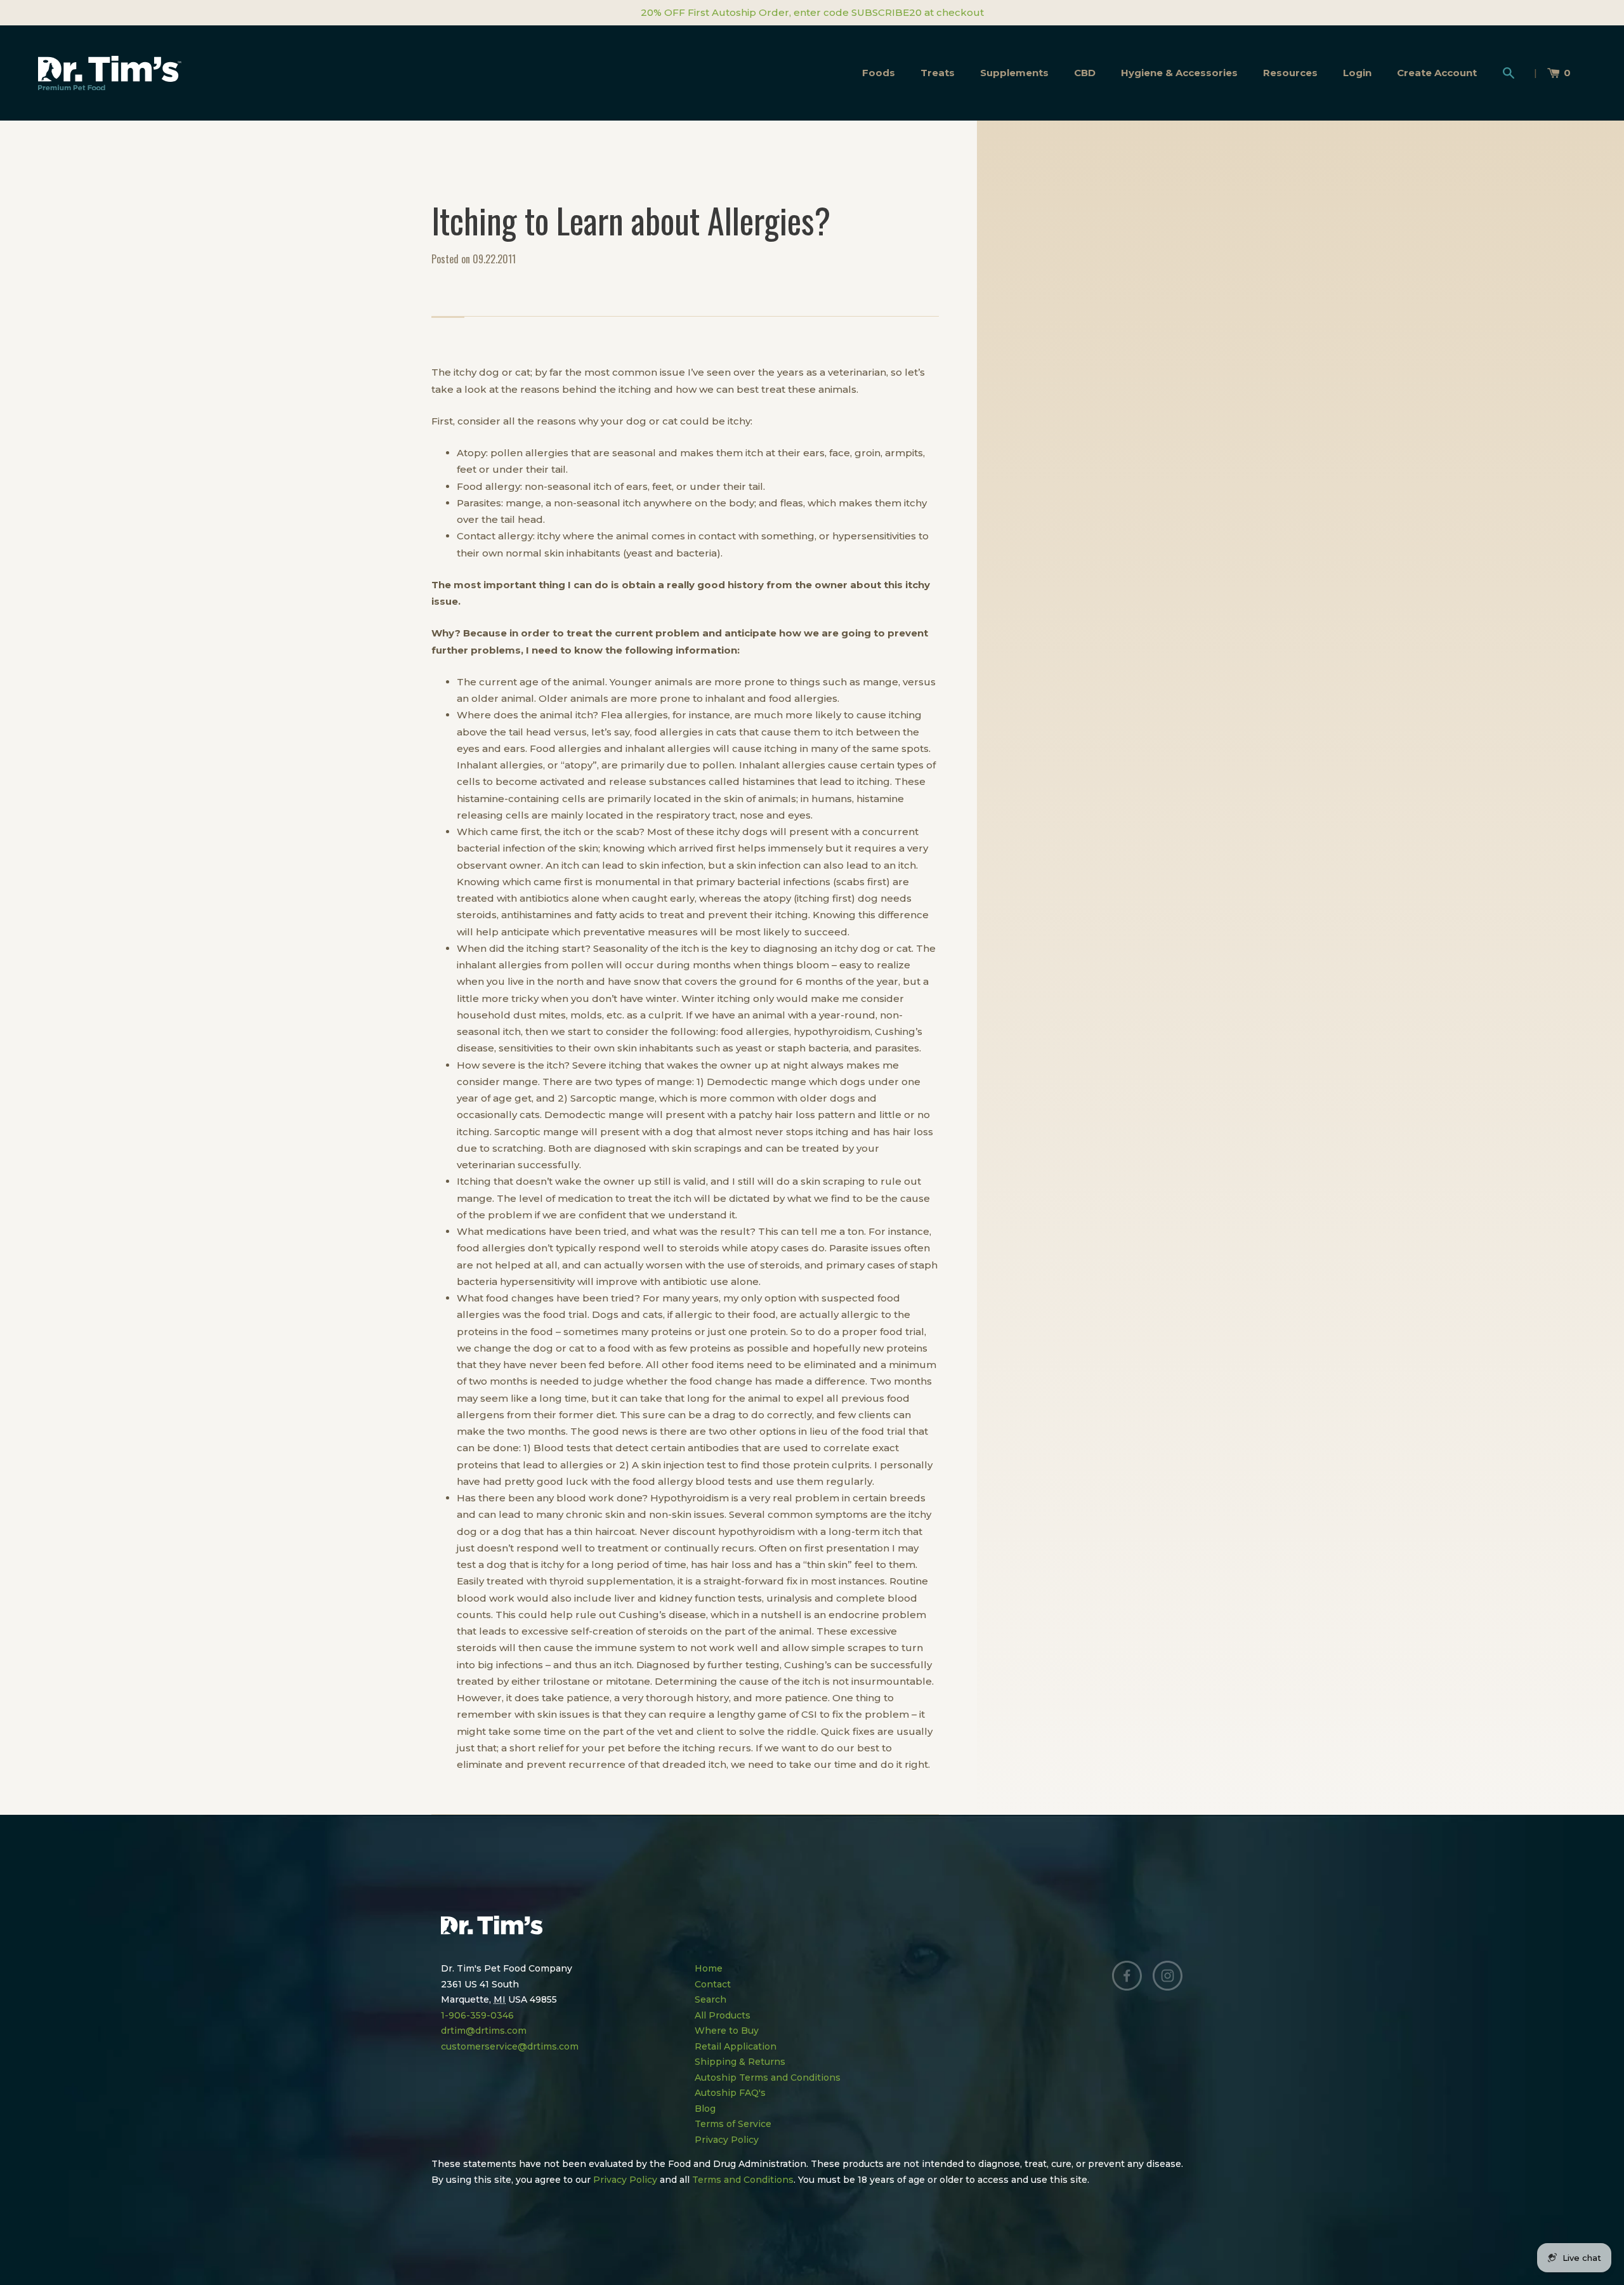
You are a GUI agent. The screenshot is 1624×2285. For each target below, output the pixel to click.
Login (1357, 73)
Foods (879, 73)
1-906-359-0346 (477, 2015)
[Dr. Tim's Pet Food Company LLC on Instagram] (1168, 1976)
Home (709, 1968)
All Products (723, 2015)
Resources (1290, 73)
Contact (713, 1984)
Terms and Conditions (743, 2180)
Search (710, 1999)
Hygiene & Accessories (1179, 73)
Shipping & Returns (740, 2062)
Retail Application (736, 2046)
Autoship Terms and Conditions (768, 2078)
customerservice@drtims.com (510, 2046)
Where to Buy (727, 2031)
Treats (938, 73)
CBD (1085, 73)
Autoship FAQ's (730, 2093)
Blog (705, 2109)
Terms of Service (733, 2124)
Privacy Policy (727, 2140)
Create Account (1437, 73)
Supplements (1014, 73)
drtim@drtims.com (484, 2031)
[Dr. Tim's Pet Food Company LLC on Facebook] (1127, 1976)
